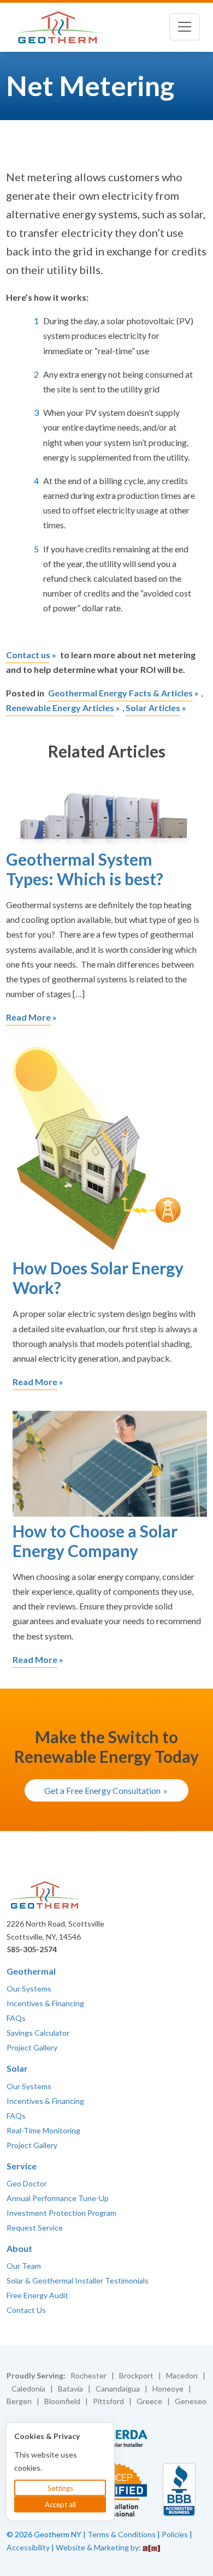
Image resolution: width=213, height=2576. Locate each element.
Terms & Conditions (122, 2534)
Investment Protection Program (61, 2213)
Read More (28, 1017)
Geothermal (31, 1971)
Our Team (24, 2266)
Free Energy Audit (37, 2295)
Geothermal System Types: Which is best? (85, 869)
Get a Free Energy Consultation (102, 1790)
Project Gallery (32, 2047)
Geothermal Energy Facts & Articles (120, 693)
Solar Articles (153, 708)
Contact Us (26, 2310)
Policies (175, 2534)
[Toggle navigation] (185, 27)
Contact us (28, 655)
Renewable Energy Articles (60, 708)
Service (22, 2166)
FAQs (16, 2018)
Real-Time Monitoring (43, 2130)
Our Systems (29, 1988)
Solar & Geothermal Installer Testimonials (78, 2280)
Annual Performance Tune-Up (58, 2198)
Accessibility (28, 2547)
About (19, 2248)
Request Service (35, 2228)
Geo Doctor (27, 2183)
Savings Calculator (38, 2033)
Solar (17, 2068)
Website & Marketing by (97, 2547)
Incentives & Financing (45, 2003)
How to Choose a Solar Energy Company (95, 1541)
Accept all (60, 2505)
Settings (60, 2488)
